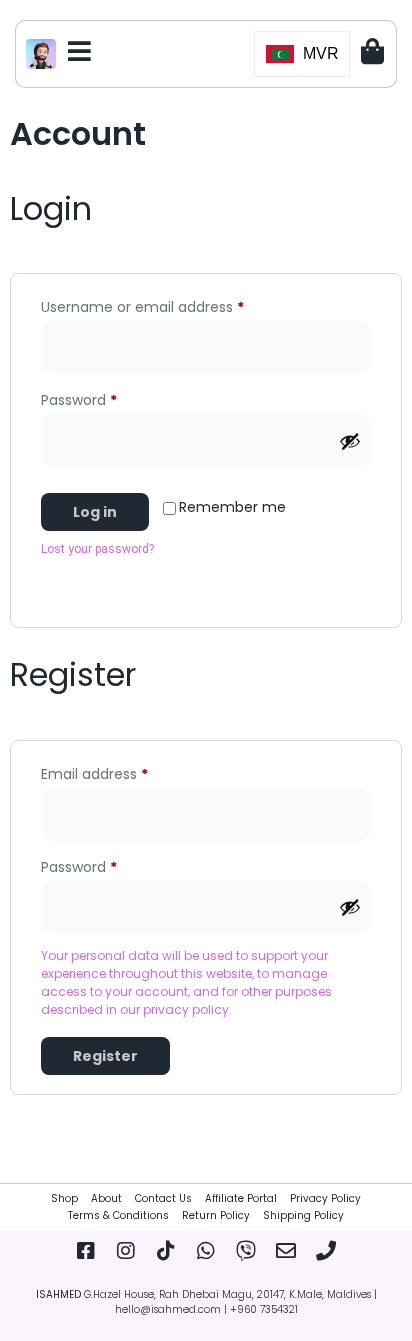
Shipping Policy (303, 1215)
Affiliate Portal (241, 1198)
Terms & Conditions (118, 1215)
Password (109, 398)
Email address (124, 772)
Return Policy (216, 1215)
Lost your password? (97, 549)
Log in (95, 512)
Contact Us (163, 1198)
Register (105, 1056)
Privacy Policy (325, 1198)
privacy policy (186, 1009)
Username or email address (172, 305)
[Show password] (350, 441)
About (106, 1198)
